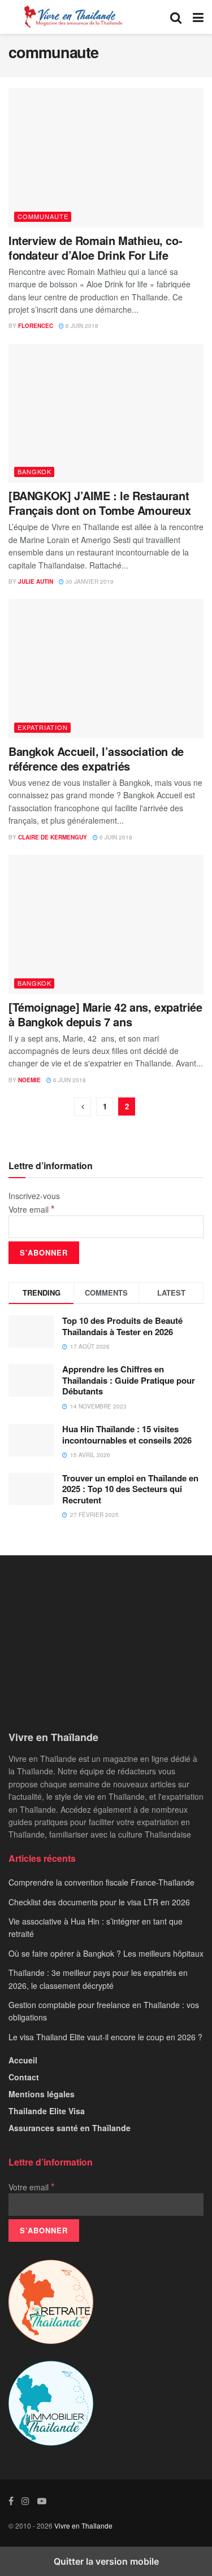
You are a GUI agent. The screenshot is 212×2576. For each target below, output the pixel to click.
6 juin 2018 (81, 326)
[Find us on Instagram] (25, 2501)
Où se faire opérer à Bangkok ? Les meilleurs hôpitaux (106, 1953)
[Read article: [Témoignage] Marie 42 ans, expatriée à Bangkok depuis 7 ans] (106, 924)
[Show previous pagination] (83, 1107)
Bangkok (34, 471)
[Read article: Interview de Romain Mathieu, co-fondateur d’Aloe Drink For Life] (106, 158)
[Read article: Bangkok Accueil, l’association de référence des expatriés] (106, 669)
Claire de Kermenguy (53, 837)
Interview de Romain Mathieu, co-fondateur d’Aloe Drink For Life (95, 248)
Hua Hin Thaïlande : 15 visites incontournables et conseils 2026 (127, 1434)
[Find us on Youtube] (42, 2501)
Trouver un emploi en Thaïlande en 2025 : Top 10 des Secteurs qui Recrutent (130, 1489)
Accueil (23, 2060)
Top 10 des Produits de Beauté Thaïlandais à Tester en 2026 (122, 1326)
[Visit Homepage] (72, 17)
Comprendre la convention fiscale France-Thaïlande (101, 1882)
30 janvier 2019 (89, 581)
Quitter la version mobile (106, 2561)
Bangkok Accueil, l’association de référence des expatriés (96, 758)
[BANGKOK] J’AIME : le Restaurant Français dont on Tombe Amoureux (100, 503)
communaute (43, 216)
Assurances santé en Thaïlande (70, 2128)
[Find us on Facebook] (11, 2501)
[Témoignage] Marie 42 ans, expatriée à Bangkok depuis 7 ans (105, 1014)
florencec (36, 326)
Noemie (29, 1080)
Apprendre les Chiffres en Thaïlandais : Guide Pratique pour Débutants (129, 1380)
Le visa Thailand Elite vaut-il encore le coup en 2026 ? (105, 2037)
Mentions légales (42, 2094)
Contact (24, 2077)
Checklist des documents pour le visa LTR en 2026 (99, 1902)
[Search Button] (176, 17)
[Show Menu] (198, 17)
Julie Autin (36, 581)
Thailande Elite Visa (47, 2111)
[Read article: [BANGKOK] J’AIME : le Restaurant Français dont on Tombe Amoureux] (106, 414)
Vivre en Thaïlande (83, 2525)
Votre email (32, 1209)
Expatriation (43, 727)
